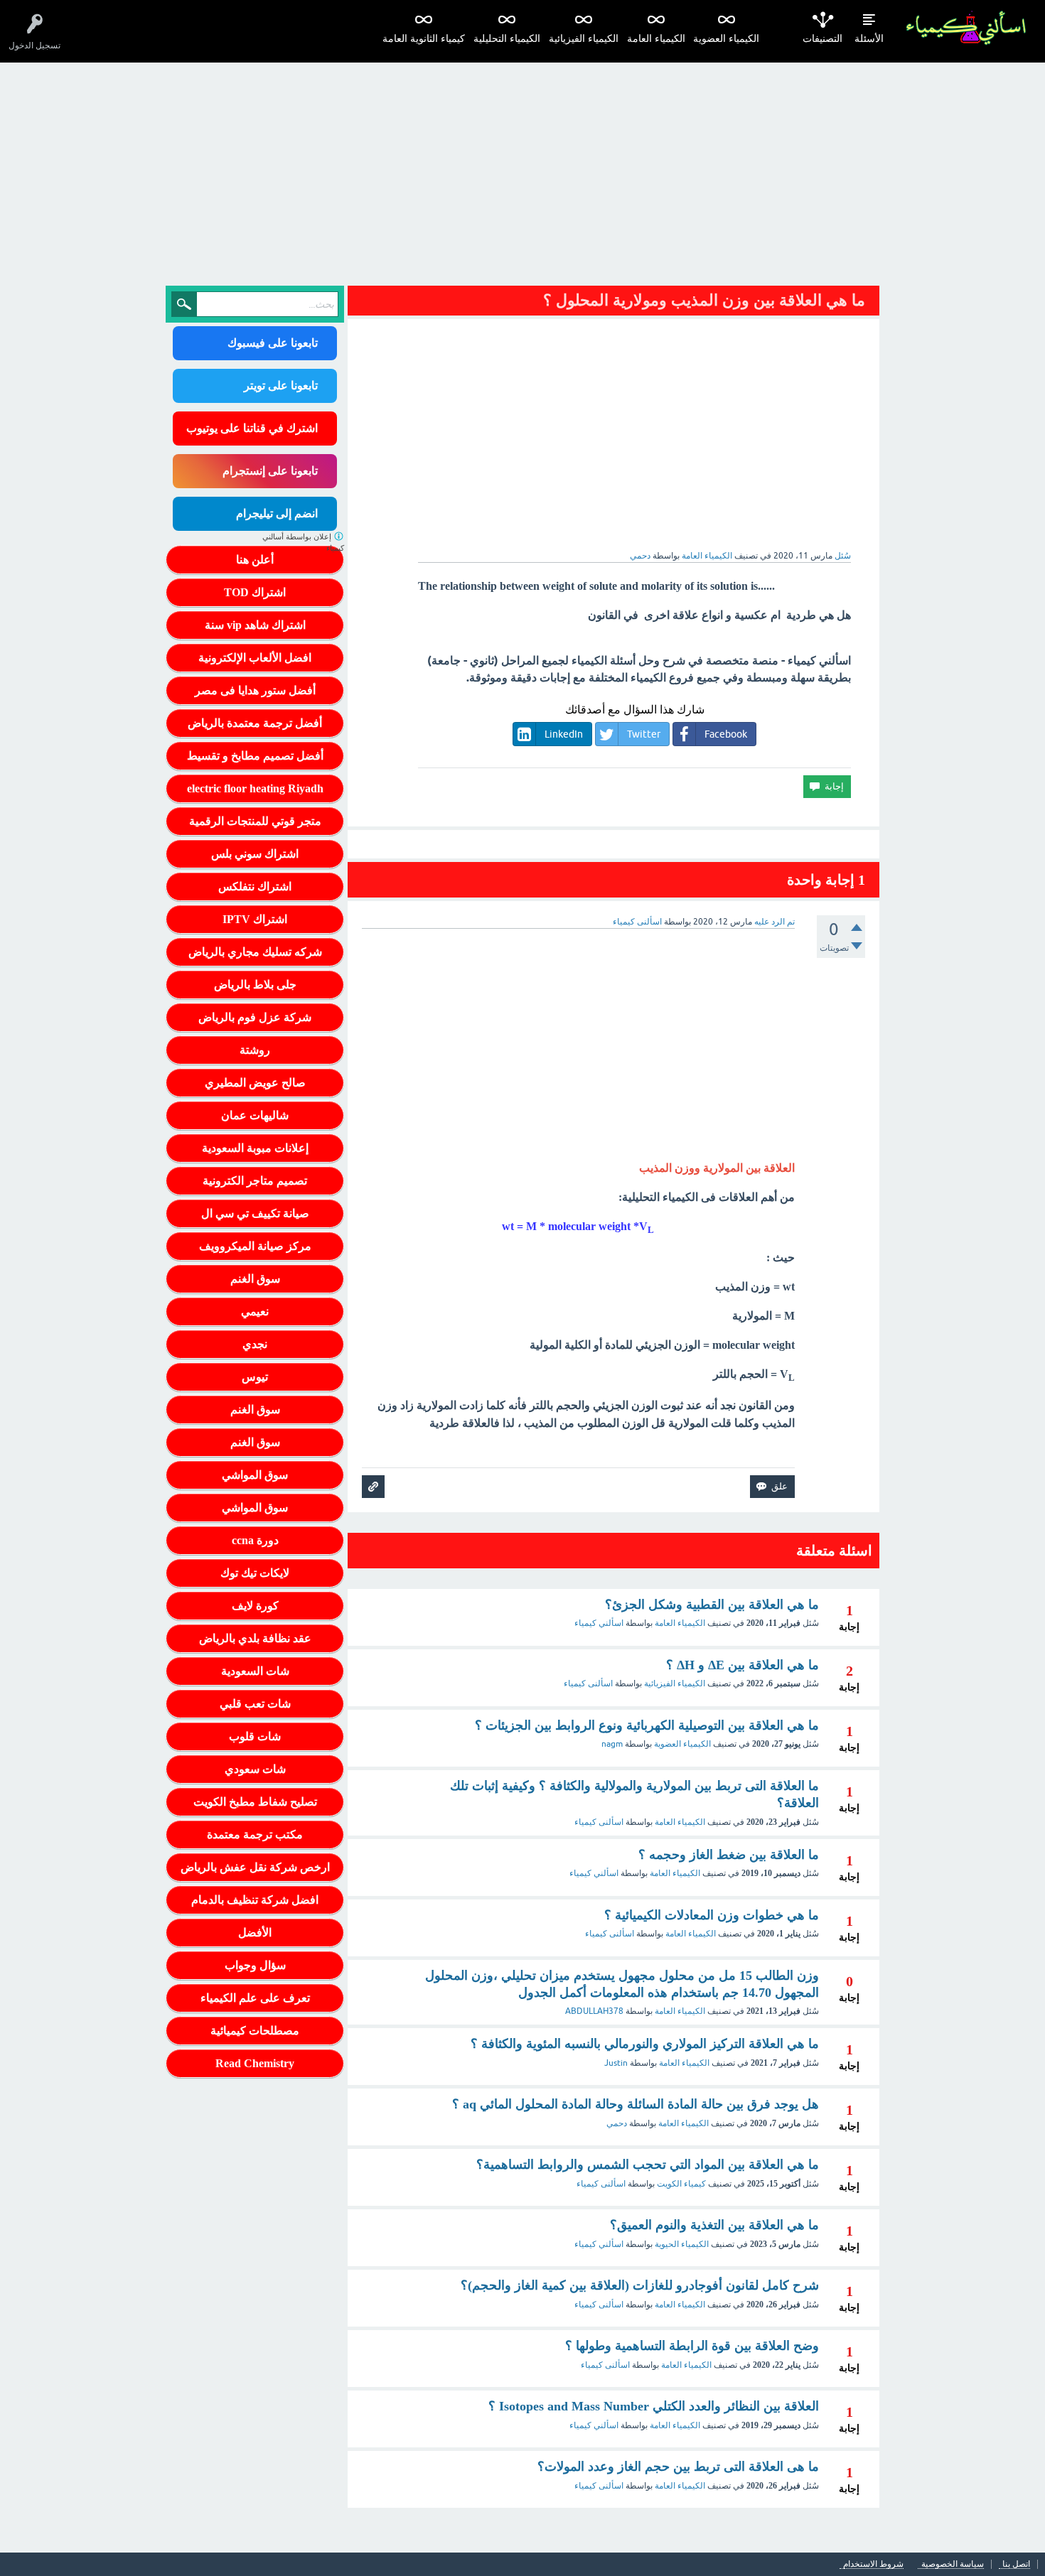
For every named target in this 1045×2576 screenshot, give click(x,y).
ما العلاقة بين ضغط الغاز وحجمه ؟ (729, 1855)
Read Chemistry (255, 2063)
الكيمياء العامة (656, 39)
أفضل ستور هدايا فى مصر (255, 690)
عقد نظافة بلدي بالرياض (255, 1638)
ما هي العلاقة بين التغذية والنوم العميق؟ (714, 2225)
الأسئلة (869, 39)
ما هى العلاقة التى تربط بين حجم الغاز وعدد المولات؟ (678, 2467)
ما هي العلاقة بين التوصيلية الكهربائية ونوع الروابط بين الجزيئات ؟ (647, 1725)
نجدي (255, 1344)
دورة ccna (255, 1540)
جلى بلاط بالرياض (255, 985)
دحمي (617, 2123)
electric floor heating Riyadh (255, 788)
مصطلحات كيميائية (255, 2031)
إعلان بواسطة (303, 543)
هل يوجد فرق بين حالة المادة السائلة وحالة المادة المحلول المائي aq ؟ (636, 2104)
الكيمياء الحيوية (682, 2244)
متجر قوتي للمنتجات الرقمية (255, 821)
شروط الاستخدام (873, 2564)
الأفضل (255, 1933)
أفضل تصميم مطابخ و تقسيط (255, 756)
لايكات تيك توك (255, 1573)
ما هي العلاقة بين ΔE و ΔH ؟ (743, 1665)
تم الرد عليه (775, 922)
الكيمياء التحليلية (507, 39)
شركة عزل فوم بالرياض (255, 1017)
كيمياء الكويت (681, 2184)
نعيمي (255, 1311)
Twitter (644, 734)
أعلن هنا (255, 560)
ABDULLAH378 (594, 2011)
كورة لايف (255, 1606)
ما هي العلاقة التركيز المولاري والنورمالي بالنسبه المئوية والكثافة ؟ (645, 2044)
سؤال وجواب (255, 1965)
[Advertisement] (522, 169)
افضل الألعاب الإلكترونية (255, 658)
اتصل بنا (1016, 2564)
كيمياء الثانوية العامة (424, 39)
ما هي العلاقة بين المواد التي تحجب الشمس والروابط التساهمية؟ (648, 2165)
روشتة (255, 1050)
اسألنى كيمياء (588, 1683)
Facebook (726, 734)
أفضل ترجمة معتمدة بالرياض (255, 723)
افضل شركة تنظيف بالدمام (255, 1900)
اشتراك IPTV (255, 919)
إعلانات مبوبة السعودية (255, 1148)
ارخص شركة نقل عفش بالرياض (255, 1867)
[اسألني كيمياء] (966, 28)
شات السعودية (255, 1671)
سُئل (843, 556)
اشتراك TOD (255, 592)
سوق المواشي (255, 1475)
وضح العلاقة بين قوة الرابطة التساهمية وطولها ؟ (692, 2346)
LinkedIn (564, 734)
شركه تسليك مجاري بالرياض (255, 952)
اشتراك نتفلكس (255, 886)
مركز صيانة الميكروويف (255, 1246)
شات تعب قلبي (255, 1704)
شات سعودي (255, 1769)
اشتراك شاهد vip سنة (255, 625)
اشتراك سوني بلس (255, 854)
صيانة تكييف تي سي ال (255, 1213)
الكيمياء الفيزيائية (584, 39)
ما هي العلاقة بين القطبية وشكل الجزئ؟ (712, 1605)
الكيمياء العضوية (726, 39)
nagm (612, 1744)
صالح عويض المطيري (255, 1083)
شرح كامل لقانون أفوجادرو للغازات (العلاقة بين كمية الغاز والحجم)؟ (640, 2285)
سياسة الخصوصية (953, 2564)
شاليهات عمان (255, 1115)
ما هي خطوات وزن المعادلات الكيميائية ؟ (712, 1915)
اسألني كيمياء (599, 1623)
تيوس (255, 1377)
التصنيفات (822, 39)
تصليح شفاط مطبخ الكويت (255, 1802)
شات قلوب (255, 1736)
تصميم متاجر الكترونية (255, 1181)
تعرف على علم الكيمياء (255, 1998)
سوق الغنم (255, 1279)
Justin (616, 2063)
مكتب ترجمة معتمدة (255, 1834)
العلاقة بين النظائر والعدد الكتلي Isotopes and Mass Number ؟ (654, 2406)
